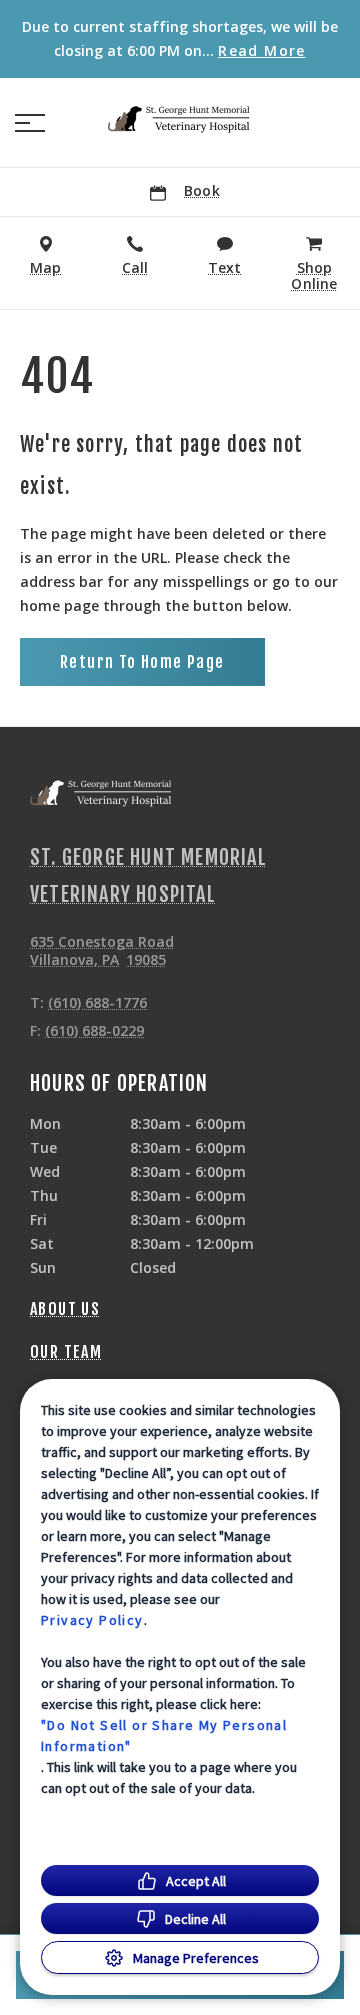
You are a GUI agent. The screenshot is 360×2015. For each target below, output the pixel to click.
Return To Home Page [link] (142, 662)
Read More (262, 51)
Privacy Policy (92, 1620)
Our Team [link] (66, 1352)
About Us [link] (65, 1309)
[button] (30, 123)
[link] (180, 119)
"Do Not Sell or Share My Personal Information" (164, 1735)
